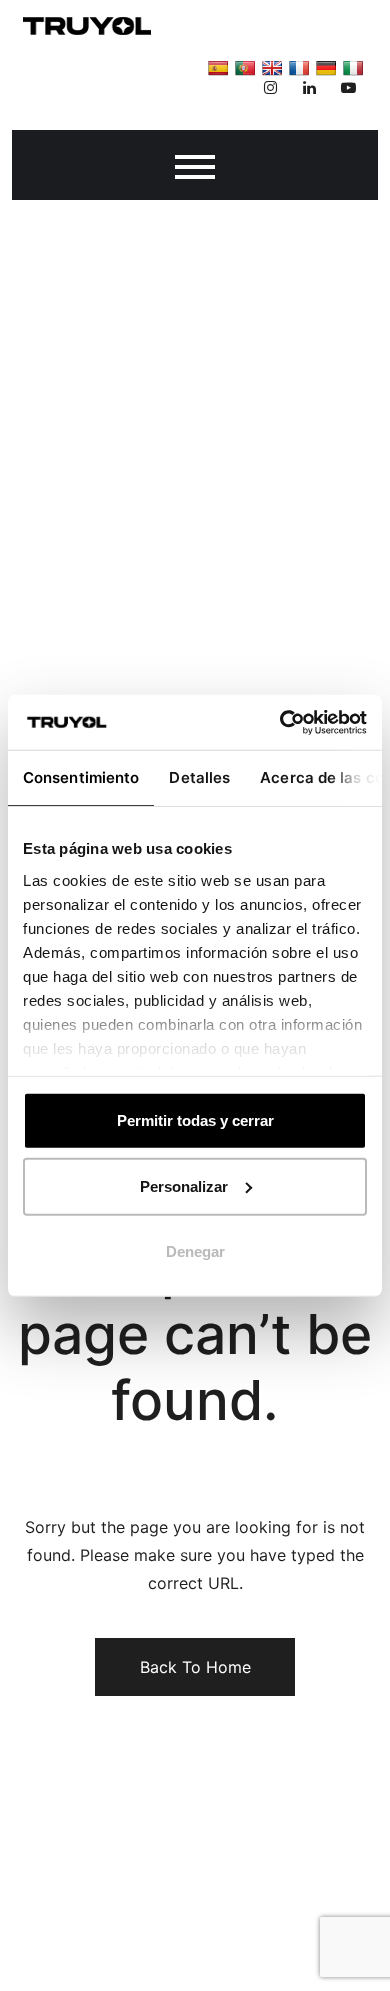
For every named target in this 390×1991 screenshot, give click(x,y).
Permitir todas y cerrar (195, 1120)
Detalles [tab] (199, 777)
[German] (326, 68)
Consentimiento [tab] (81, 777)
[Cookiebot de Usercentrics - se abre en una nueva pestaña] (280, 722)
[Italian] (353, 68)
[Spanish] (218, 68)
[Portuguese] (245, 68)
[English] (272, 68)
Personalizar (184, 1185)
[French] (299, 68)
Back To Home (195, 1667)
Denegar (195, 1251)
